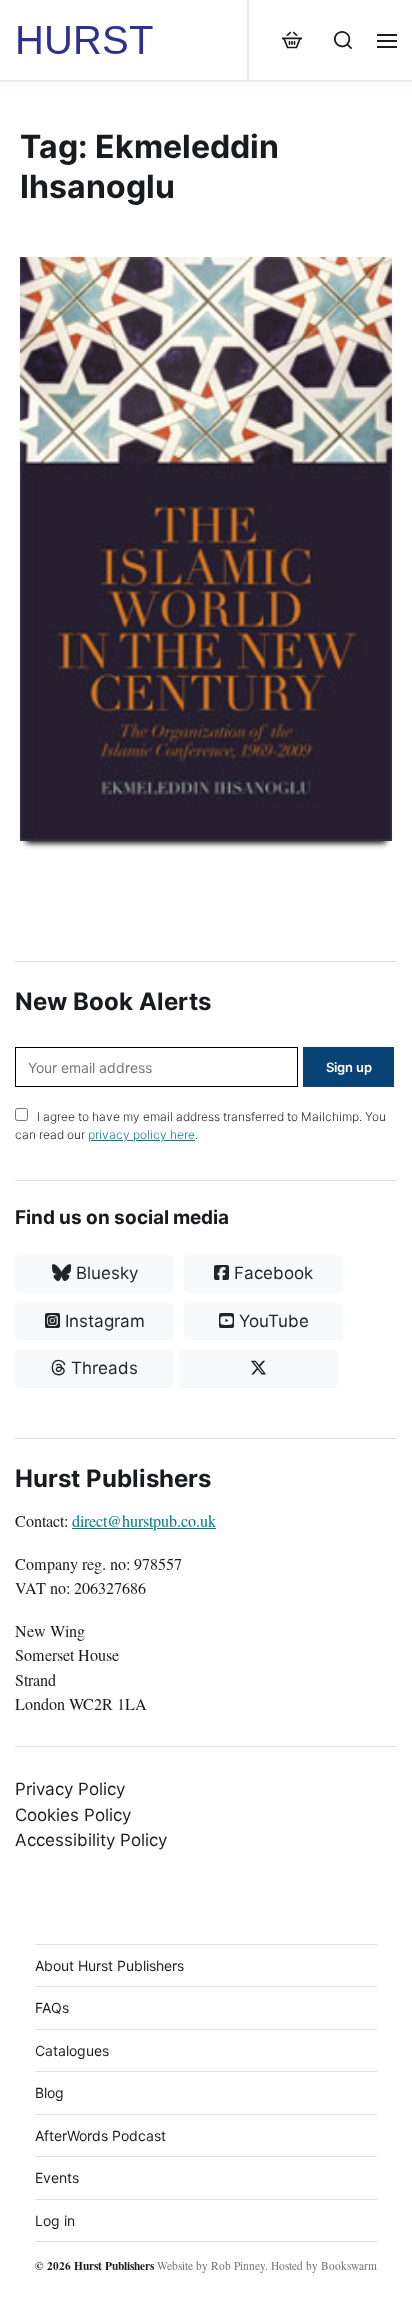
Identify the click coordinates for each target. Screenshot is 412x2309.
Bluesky (104, 1273)
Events (57, 2177)
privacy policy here (141, 1134)
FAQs (52, 2007)
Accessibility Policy (91, 1840)
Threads (102, 1368)
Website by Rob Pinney (211, 2265)
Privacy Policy (70, 1789)
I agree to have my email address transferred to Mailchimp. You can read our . (200, 1125)
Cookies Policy (73, 1815)
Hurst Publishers (114, 2265)
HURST (84, 40)
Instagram (102, 1321)
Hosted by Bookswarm (324, 2265)
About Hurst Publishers (109, 1965)
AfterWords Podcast (100, 2135)
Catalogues (72, 2050)
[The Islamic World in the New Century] (206, 549)
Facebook (271, 1273)
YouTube (271, 1321)
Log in (55, 2220)
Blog (49, 2092)
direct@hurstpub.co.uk (144, 1521)
